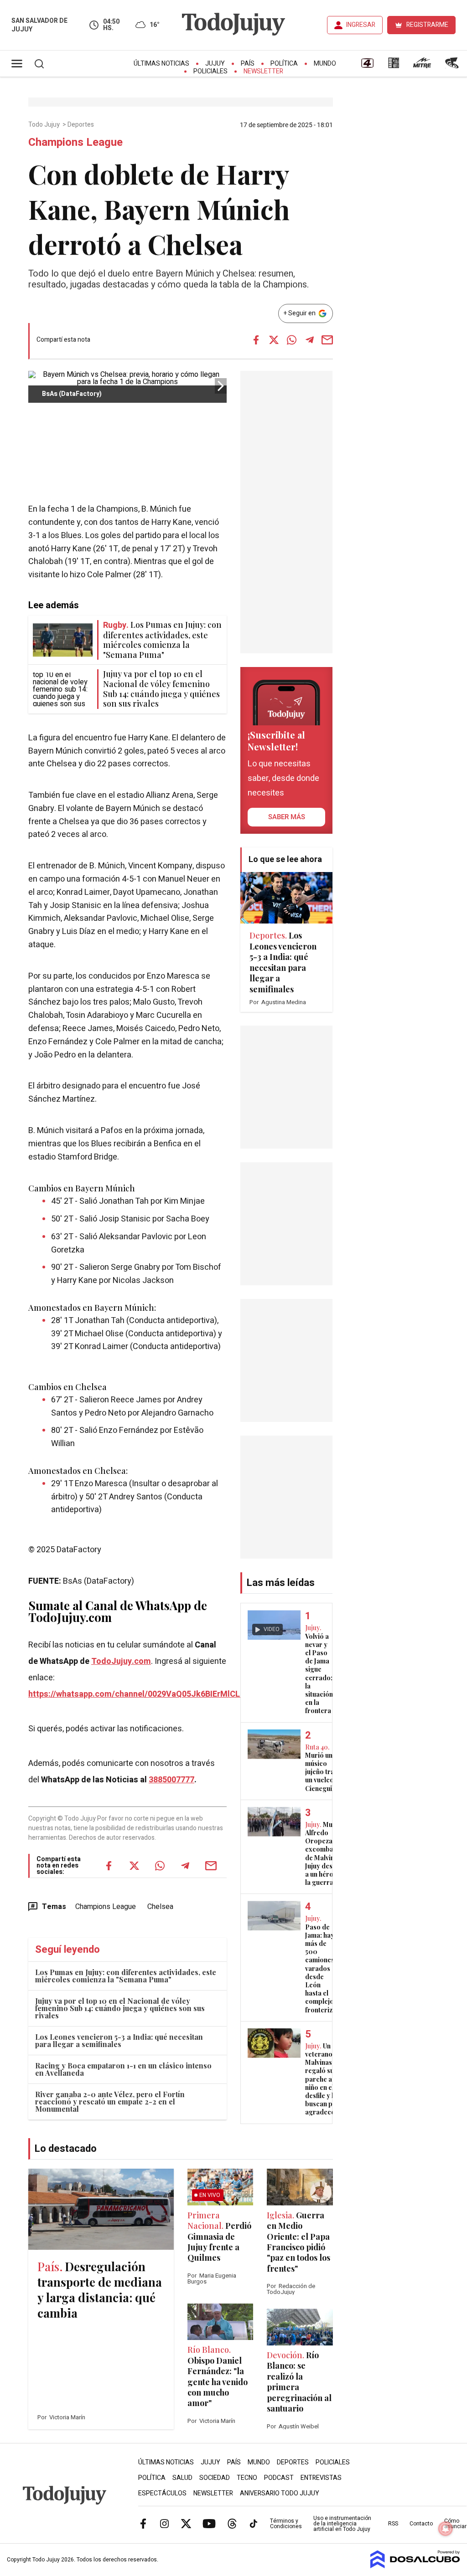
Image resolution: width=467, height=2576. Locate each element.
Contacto (421, 2524)
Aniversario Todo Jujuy (280, 2493)
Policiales (210, 71)
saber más (287, 817)
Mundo (325, 64)
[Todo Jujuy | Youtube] (209, 2523)
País (248, 64)
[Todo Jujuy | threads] (232, 2523)
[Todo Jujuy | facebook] (143, 2523)
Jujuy (215, 64)
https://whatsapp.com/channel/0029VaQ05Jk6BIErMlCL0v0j (142, 1694)
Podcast (279, 2478)
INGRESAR (361, 25)
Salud (182, 2478)
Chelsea (160, 1907)
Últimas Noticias (161, 64)
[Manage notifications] (446, 2529)
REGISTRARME (427, 25)
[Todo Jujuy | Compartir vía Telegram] (310, 340)
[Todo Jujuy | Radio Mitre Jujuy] (422, 66)
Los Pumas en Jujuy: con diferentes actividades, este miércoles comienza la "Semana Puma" (126, 1976)
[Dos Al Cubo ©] (415, 2566)
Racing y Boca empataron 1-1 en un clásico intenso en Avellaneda (123, 2069)
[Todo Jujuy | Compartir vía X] (274, 340)
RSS (393, 2524)
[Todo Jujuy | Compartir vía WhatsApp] (292, 340)
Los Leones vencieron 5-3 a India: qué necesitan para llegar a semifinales (119, 2040)
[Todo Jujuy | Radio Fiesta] (453, 66)
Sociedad (215, 2478)
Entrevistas (321, 2478)
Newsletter (263, 71)
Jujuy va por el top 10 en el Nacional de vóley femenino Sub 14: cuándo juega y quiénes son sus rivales (120, 2008)
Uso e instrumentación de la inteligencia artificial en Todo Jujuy (342, 2524)
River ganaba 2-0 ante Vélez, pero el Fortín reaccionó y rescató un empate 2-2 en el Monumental (110, 2101)
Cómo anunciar (455, 2524)
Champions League (106, 1907)
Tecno (247, 2478)
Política (284, 64)
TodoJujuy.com (121, 1661)
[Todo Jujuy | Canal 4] (367, 66)
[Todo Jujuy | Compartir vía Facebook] (256, 340)
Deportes (81, 125)
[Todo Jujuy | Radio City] (394, 66)
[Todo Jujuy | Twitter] (186, 2523)
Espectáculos (162, 2493)
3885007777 (171, 1780)
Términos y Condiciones (286, 2524)
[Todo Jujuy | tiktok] (254, 2523)
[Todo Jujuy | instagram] (165, 2523)
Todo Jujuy (45, 125)
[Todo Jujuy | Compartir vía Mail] (327, 340)
